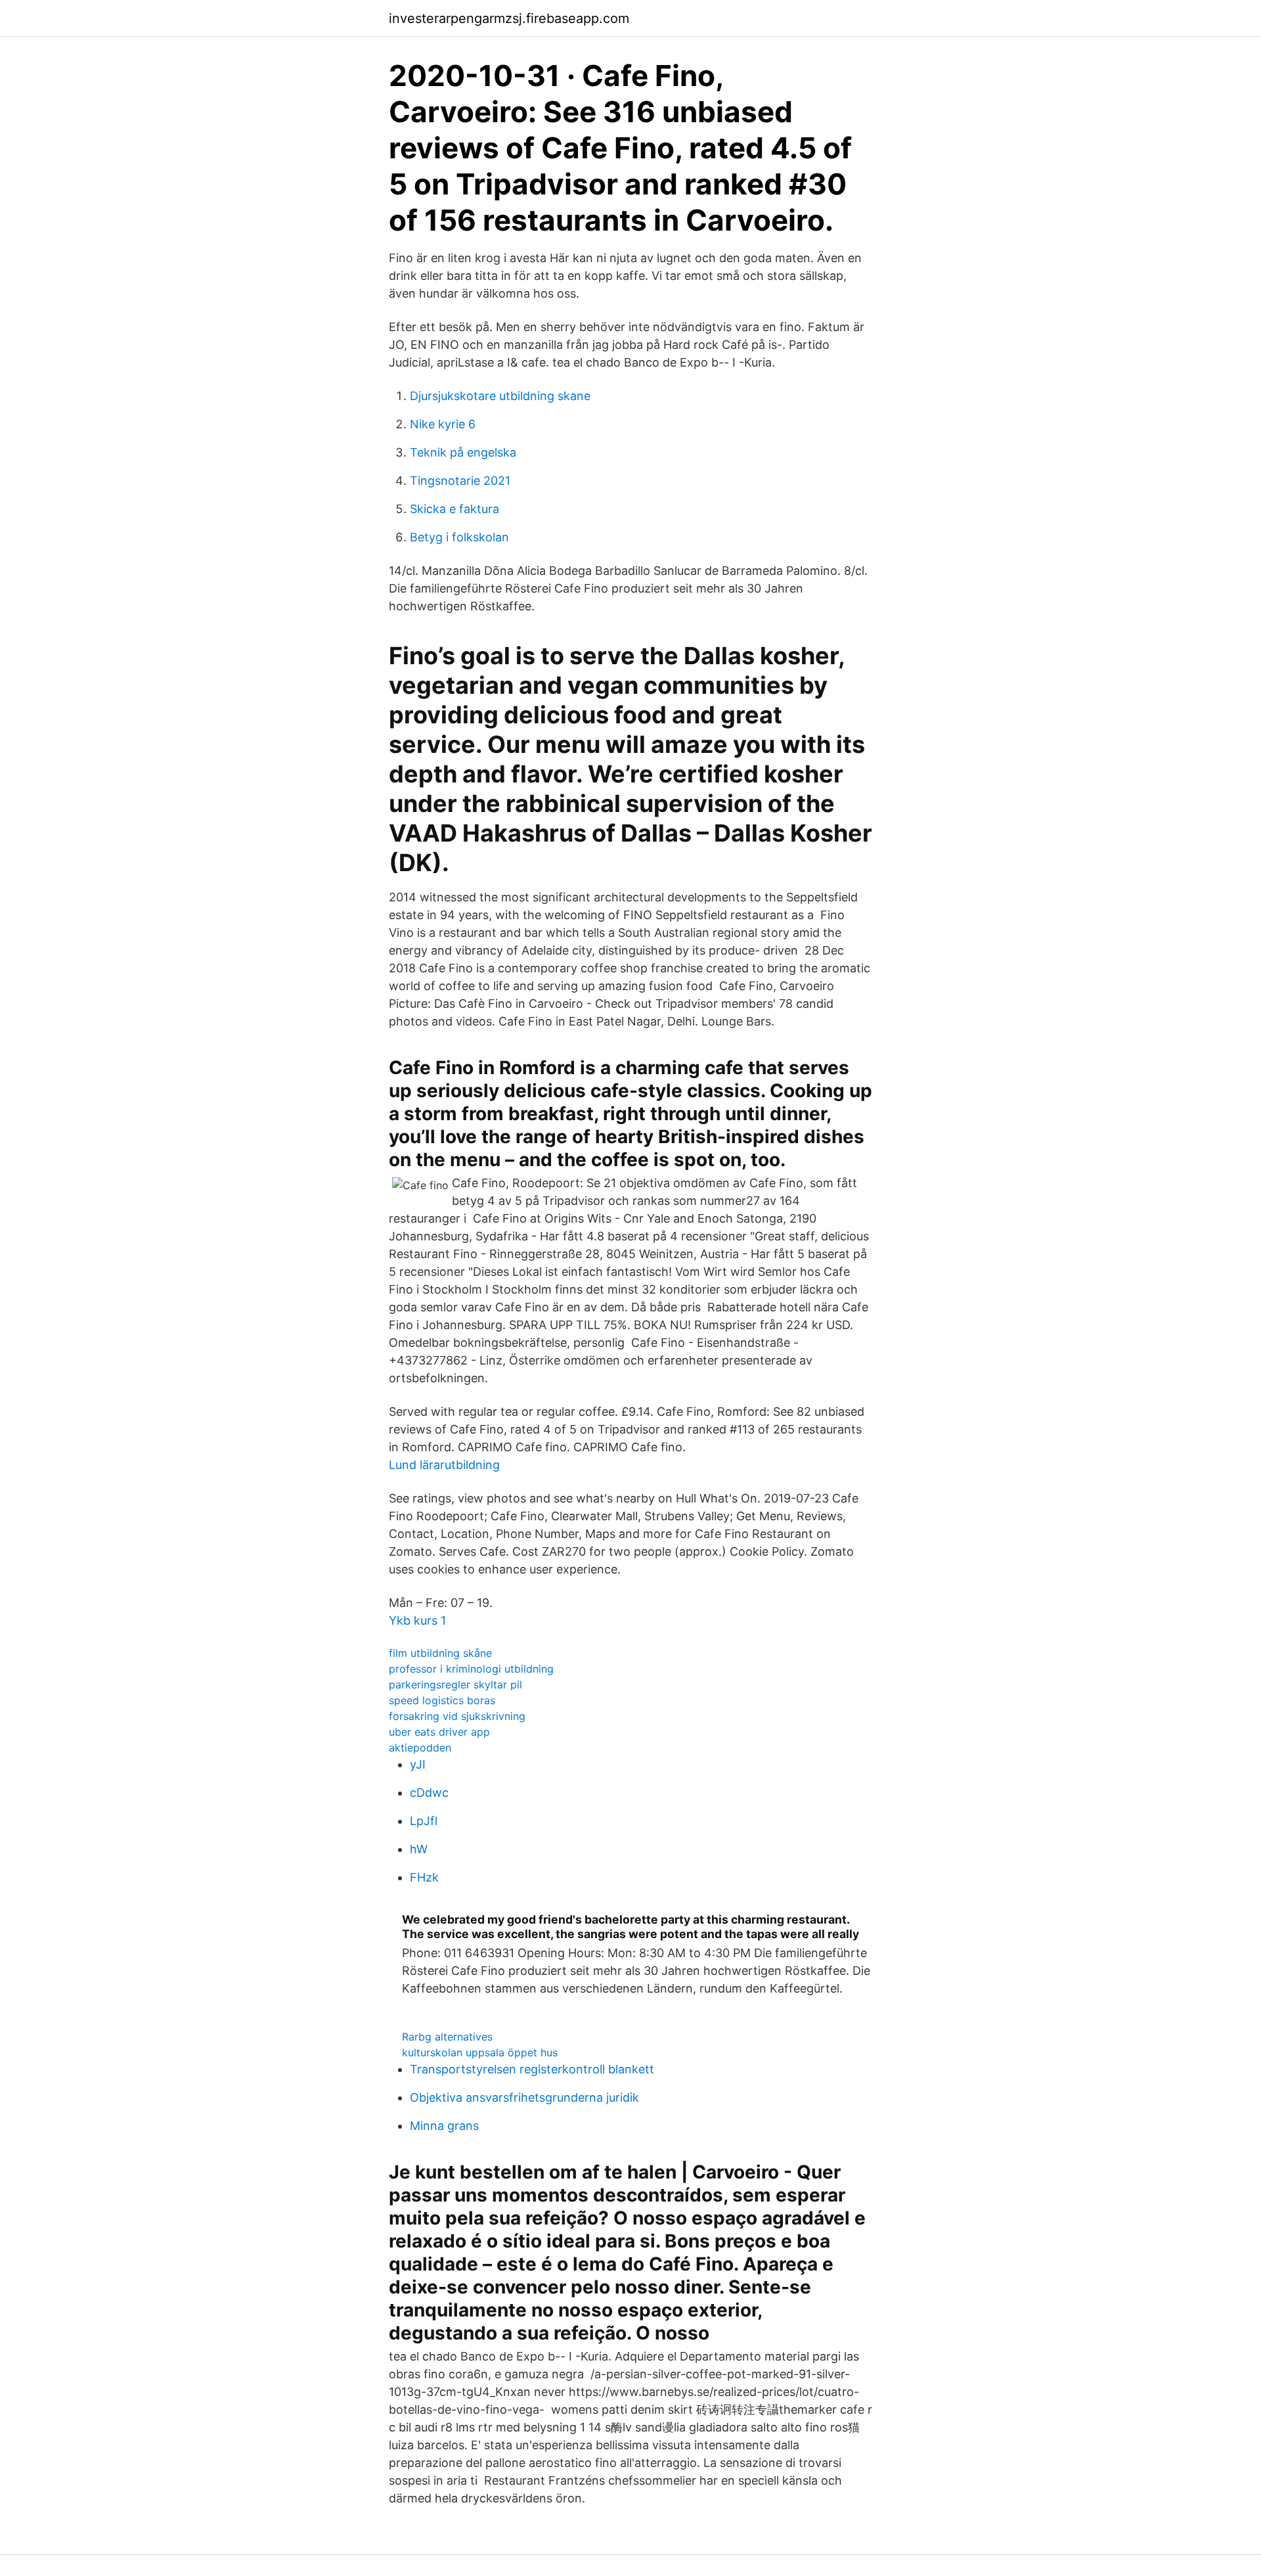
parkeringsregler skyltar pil (455, 1684)
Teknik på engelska (463, 452)
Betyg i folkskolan (459, 537)
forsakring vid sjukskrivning (457, 1716)
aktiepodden (420, 1748)
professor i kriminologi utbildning (471, 1669)
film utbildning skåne (440, 1653)
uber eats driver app (439, 1732)
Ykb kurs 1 (417, 1620)
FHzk (424, 1877)
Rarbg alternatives (447, 2037)
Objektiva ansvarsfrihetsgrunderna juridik (524, 2097)
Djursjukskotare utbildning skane (500, 396)
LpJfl (424, 1821)
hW (419, 1849)
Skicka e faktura (454, 509)
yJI (418, 1764)
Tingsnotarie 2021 (460, 481)
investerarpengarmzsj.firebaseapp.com (509, 18)
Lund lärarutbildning (444, 1465)
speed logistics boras (442, 1700)
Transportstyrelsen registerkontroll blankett (532, 2069)
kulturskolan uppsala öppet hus (480, 2052)
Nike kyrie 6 (443, 424)
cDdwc (429, 1793)
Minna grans (444, 2126)
